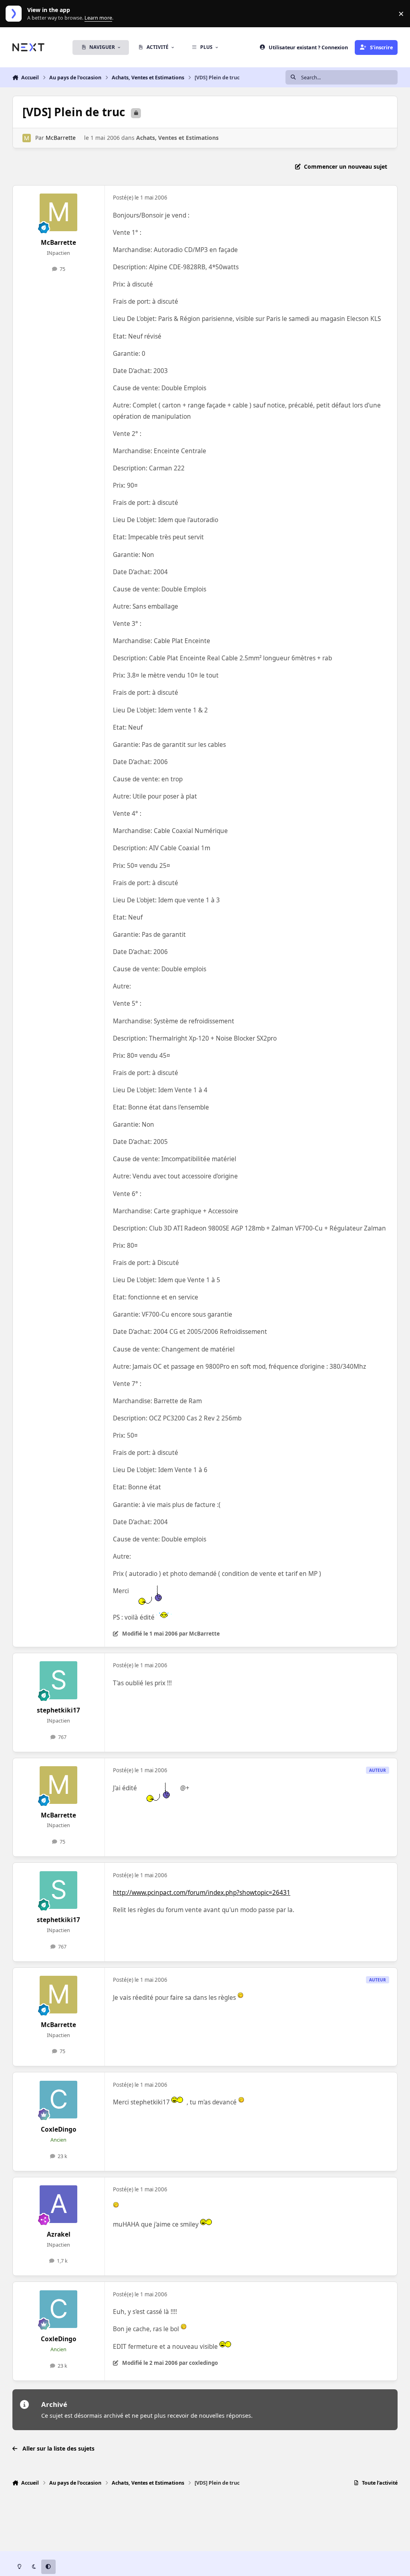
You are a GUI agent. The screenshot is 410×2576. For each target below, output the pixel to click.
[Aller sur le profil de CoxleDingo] (58, 2100)
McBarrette (61, 138)
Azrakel (59, 2234)
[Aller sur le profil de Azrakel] (58, 2204)
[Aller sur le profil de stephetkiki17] (58, 1680)
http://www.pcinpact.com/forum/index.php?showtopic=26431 (202, 1893)
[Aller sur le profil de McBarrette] (27, 138)
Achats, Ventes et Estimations (177, 138)
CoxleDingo (59, 2129)
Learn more (15, 14)
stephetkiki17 (58, 1710)
